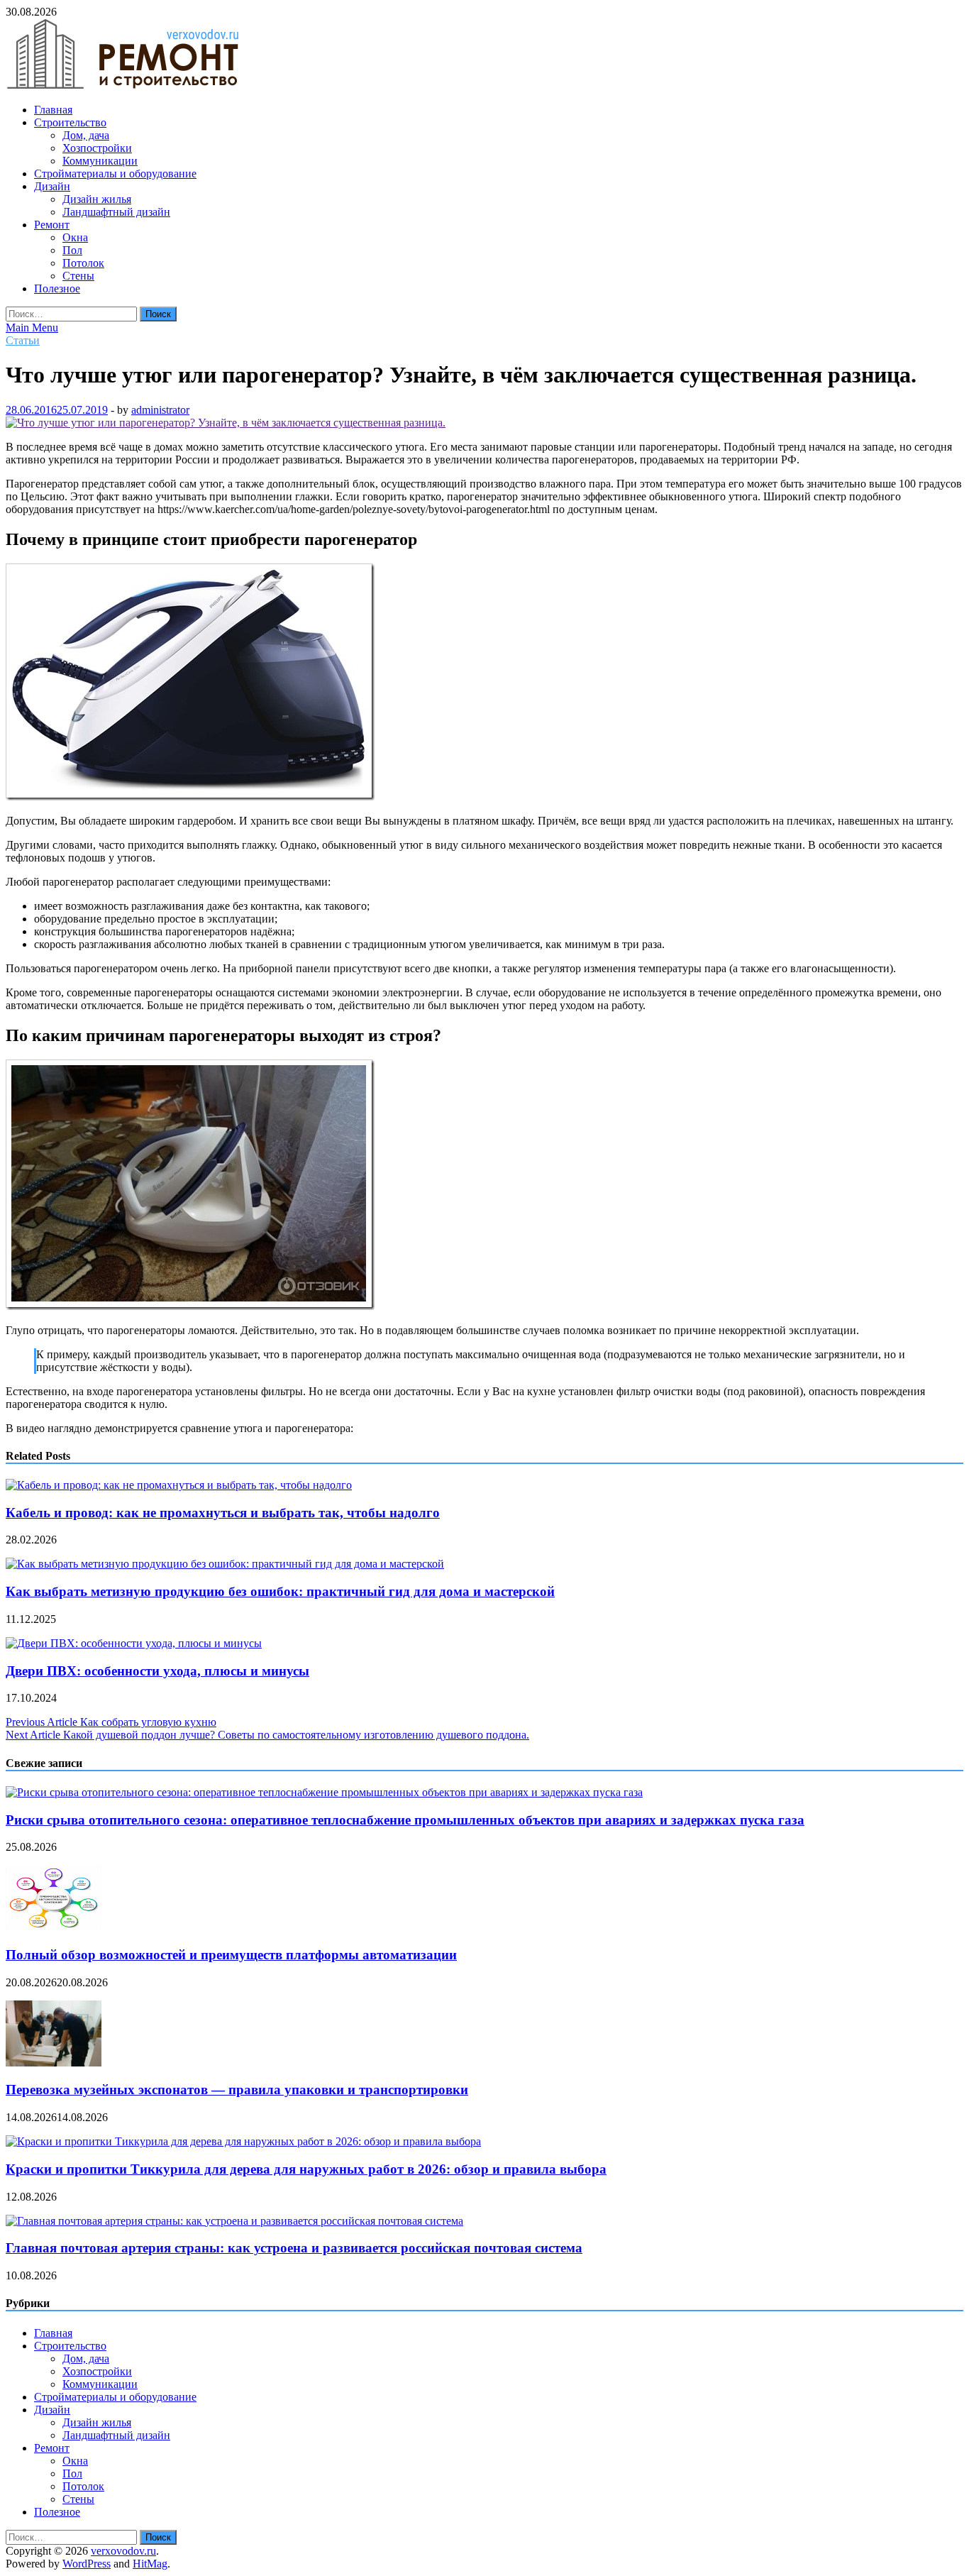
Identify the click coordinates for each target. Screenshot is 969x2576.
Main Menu (32, 327)
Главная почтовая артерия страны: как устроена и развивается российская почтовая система (294, 2248)
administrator (160, 410)
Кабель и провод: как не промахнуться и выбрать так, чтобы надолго (223, 1513)
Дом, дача (86, 135)
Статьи (23, 340)
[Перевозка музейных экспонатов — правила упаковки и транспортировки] (54, 2063)
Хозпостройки (97, 148)
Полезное (57, 288)
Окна (75, 237)
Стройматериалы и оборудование (115, 174)
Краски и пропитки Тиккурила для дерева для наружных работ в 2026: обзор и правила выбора (306, 2169)
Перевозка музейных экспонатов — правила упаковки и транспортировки (237, 2090)
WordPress (87, 2564)
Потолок (83, 263)
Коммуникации (100, 161)
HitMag (150, 2564)
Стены (78, 276)
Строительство (70, 122)
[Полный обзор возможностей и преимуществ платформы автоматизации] (54, 1927)
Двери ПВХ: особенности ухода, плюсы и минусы (157, 1671)
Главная (53, 110)
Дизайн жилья (97, 199)
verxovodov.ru (123, 2551)
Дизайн (52, 186)
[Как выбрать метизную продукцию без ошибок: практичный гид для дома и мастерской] (225, 1564)
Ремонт (52, 225)
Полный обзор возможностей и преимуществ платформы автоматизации (231, 1955)
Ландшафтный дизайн (116, 212)
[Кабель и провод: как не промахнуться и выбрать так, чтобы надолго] (179, 1485)
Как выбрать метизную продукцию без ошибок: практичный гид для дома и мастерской (280, 1591)
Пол (72, 250)
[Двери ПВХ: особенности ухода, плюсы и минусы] (134, 1643)
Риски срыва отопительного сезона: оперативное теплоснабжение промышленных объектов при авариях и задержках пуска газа (405, 1820)
